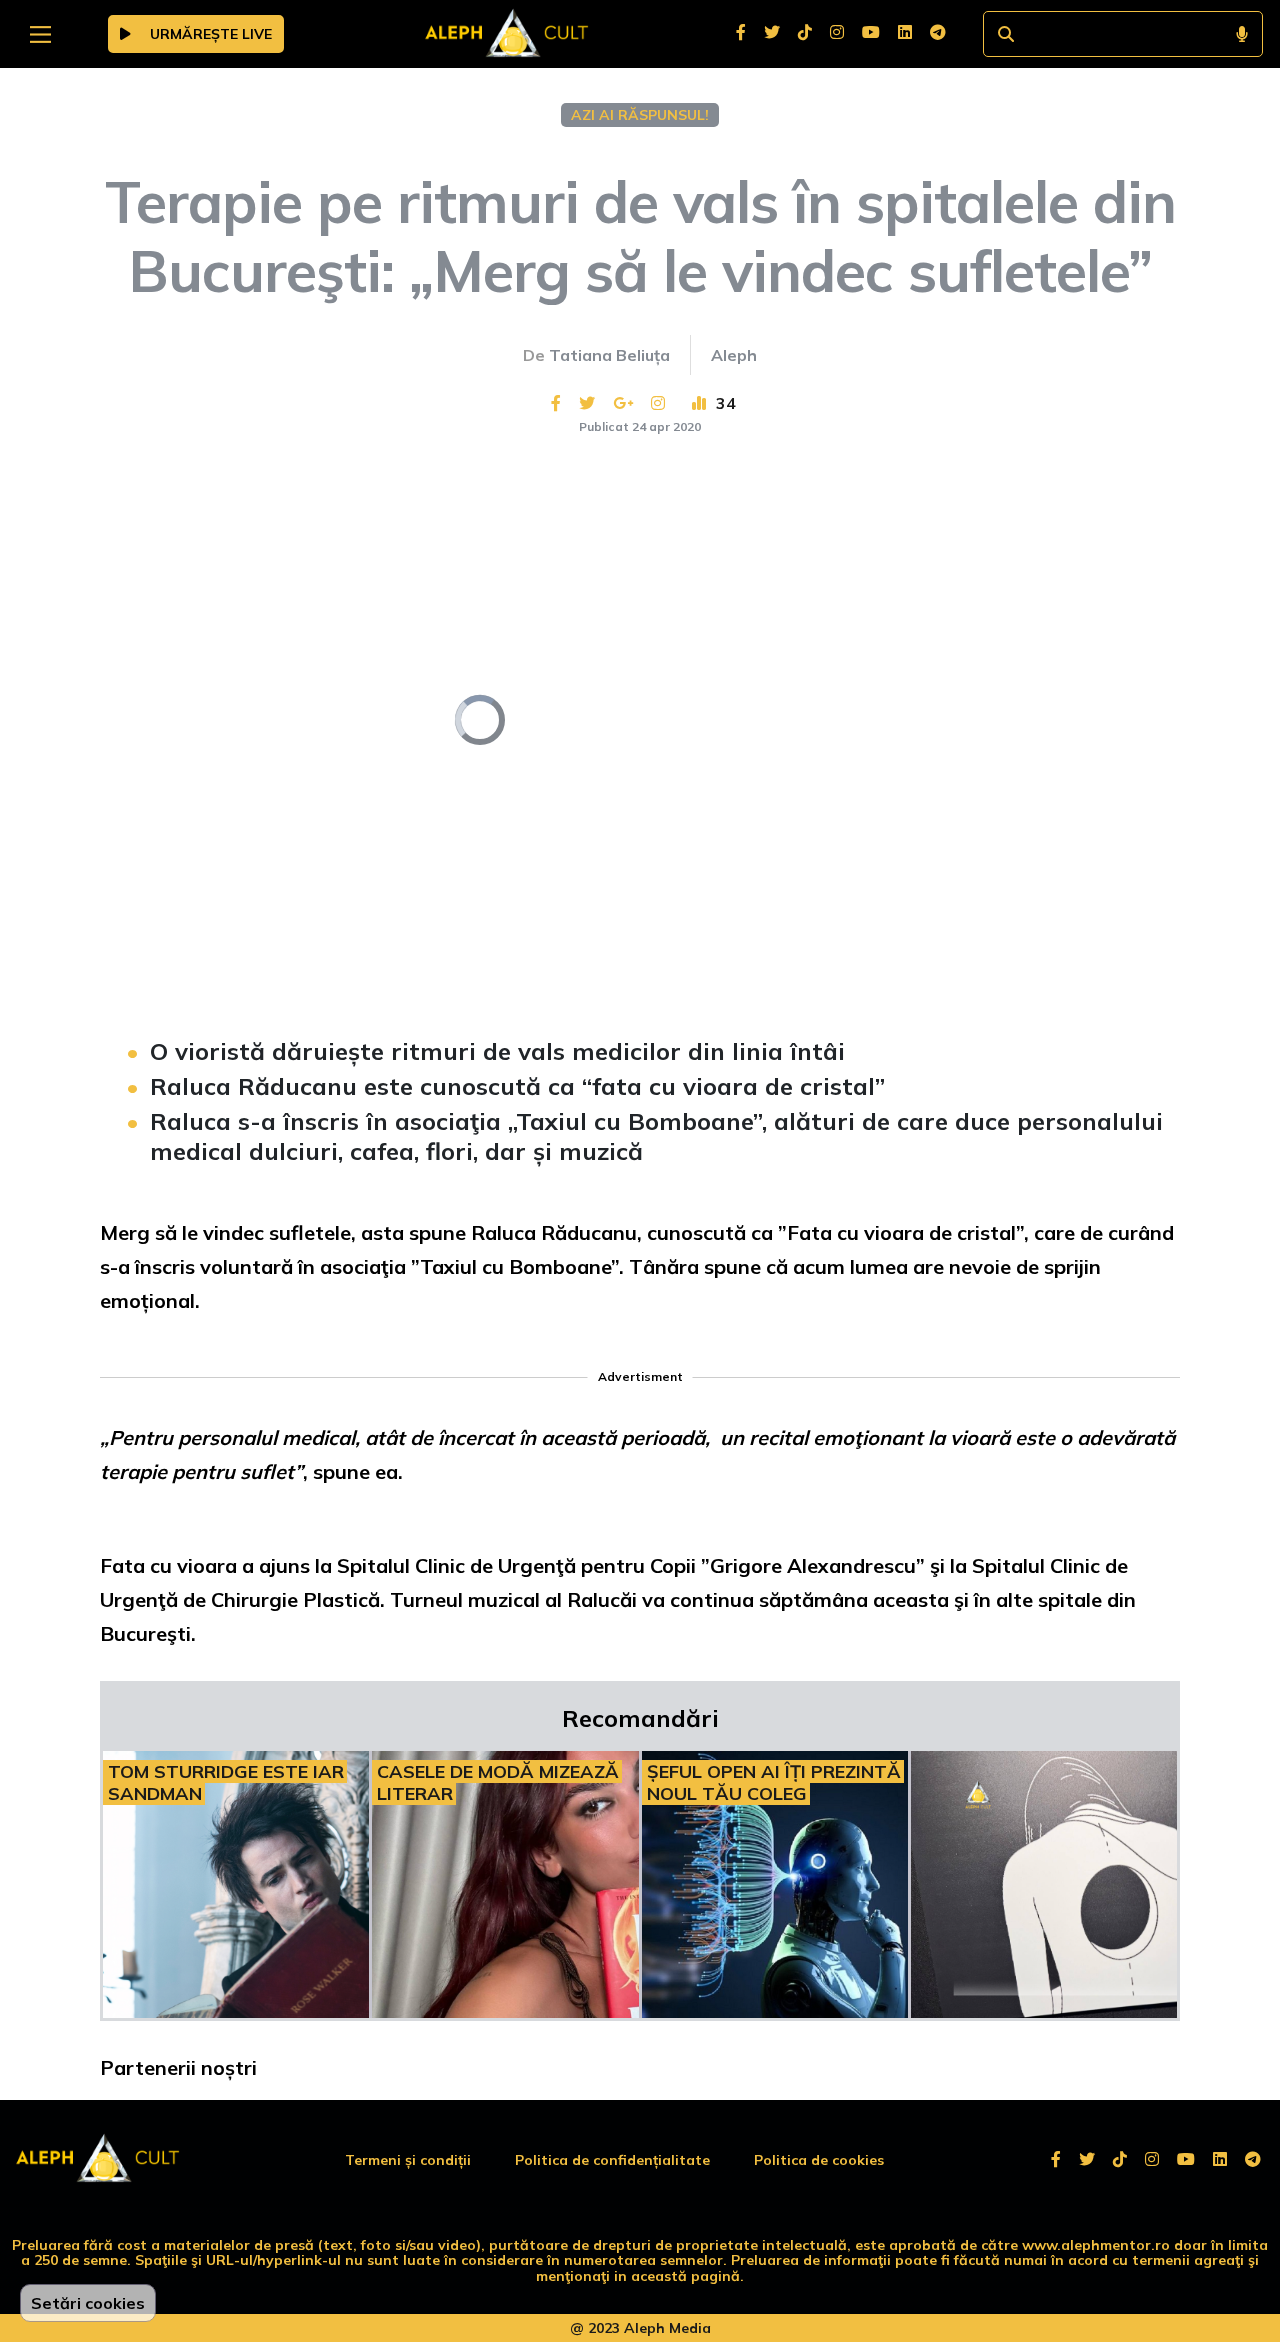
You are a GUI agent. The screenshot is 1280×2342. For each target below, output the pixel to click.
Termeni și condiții (408, 2160)
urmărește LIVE (209, 34)
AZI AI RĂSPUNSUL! (640, 115)
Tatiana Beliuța (609, 355)
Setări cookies (88, 2303)
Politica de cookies (819, 2160)
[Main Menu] (40, 34)
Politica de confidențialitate (612, 2160)
